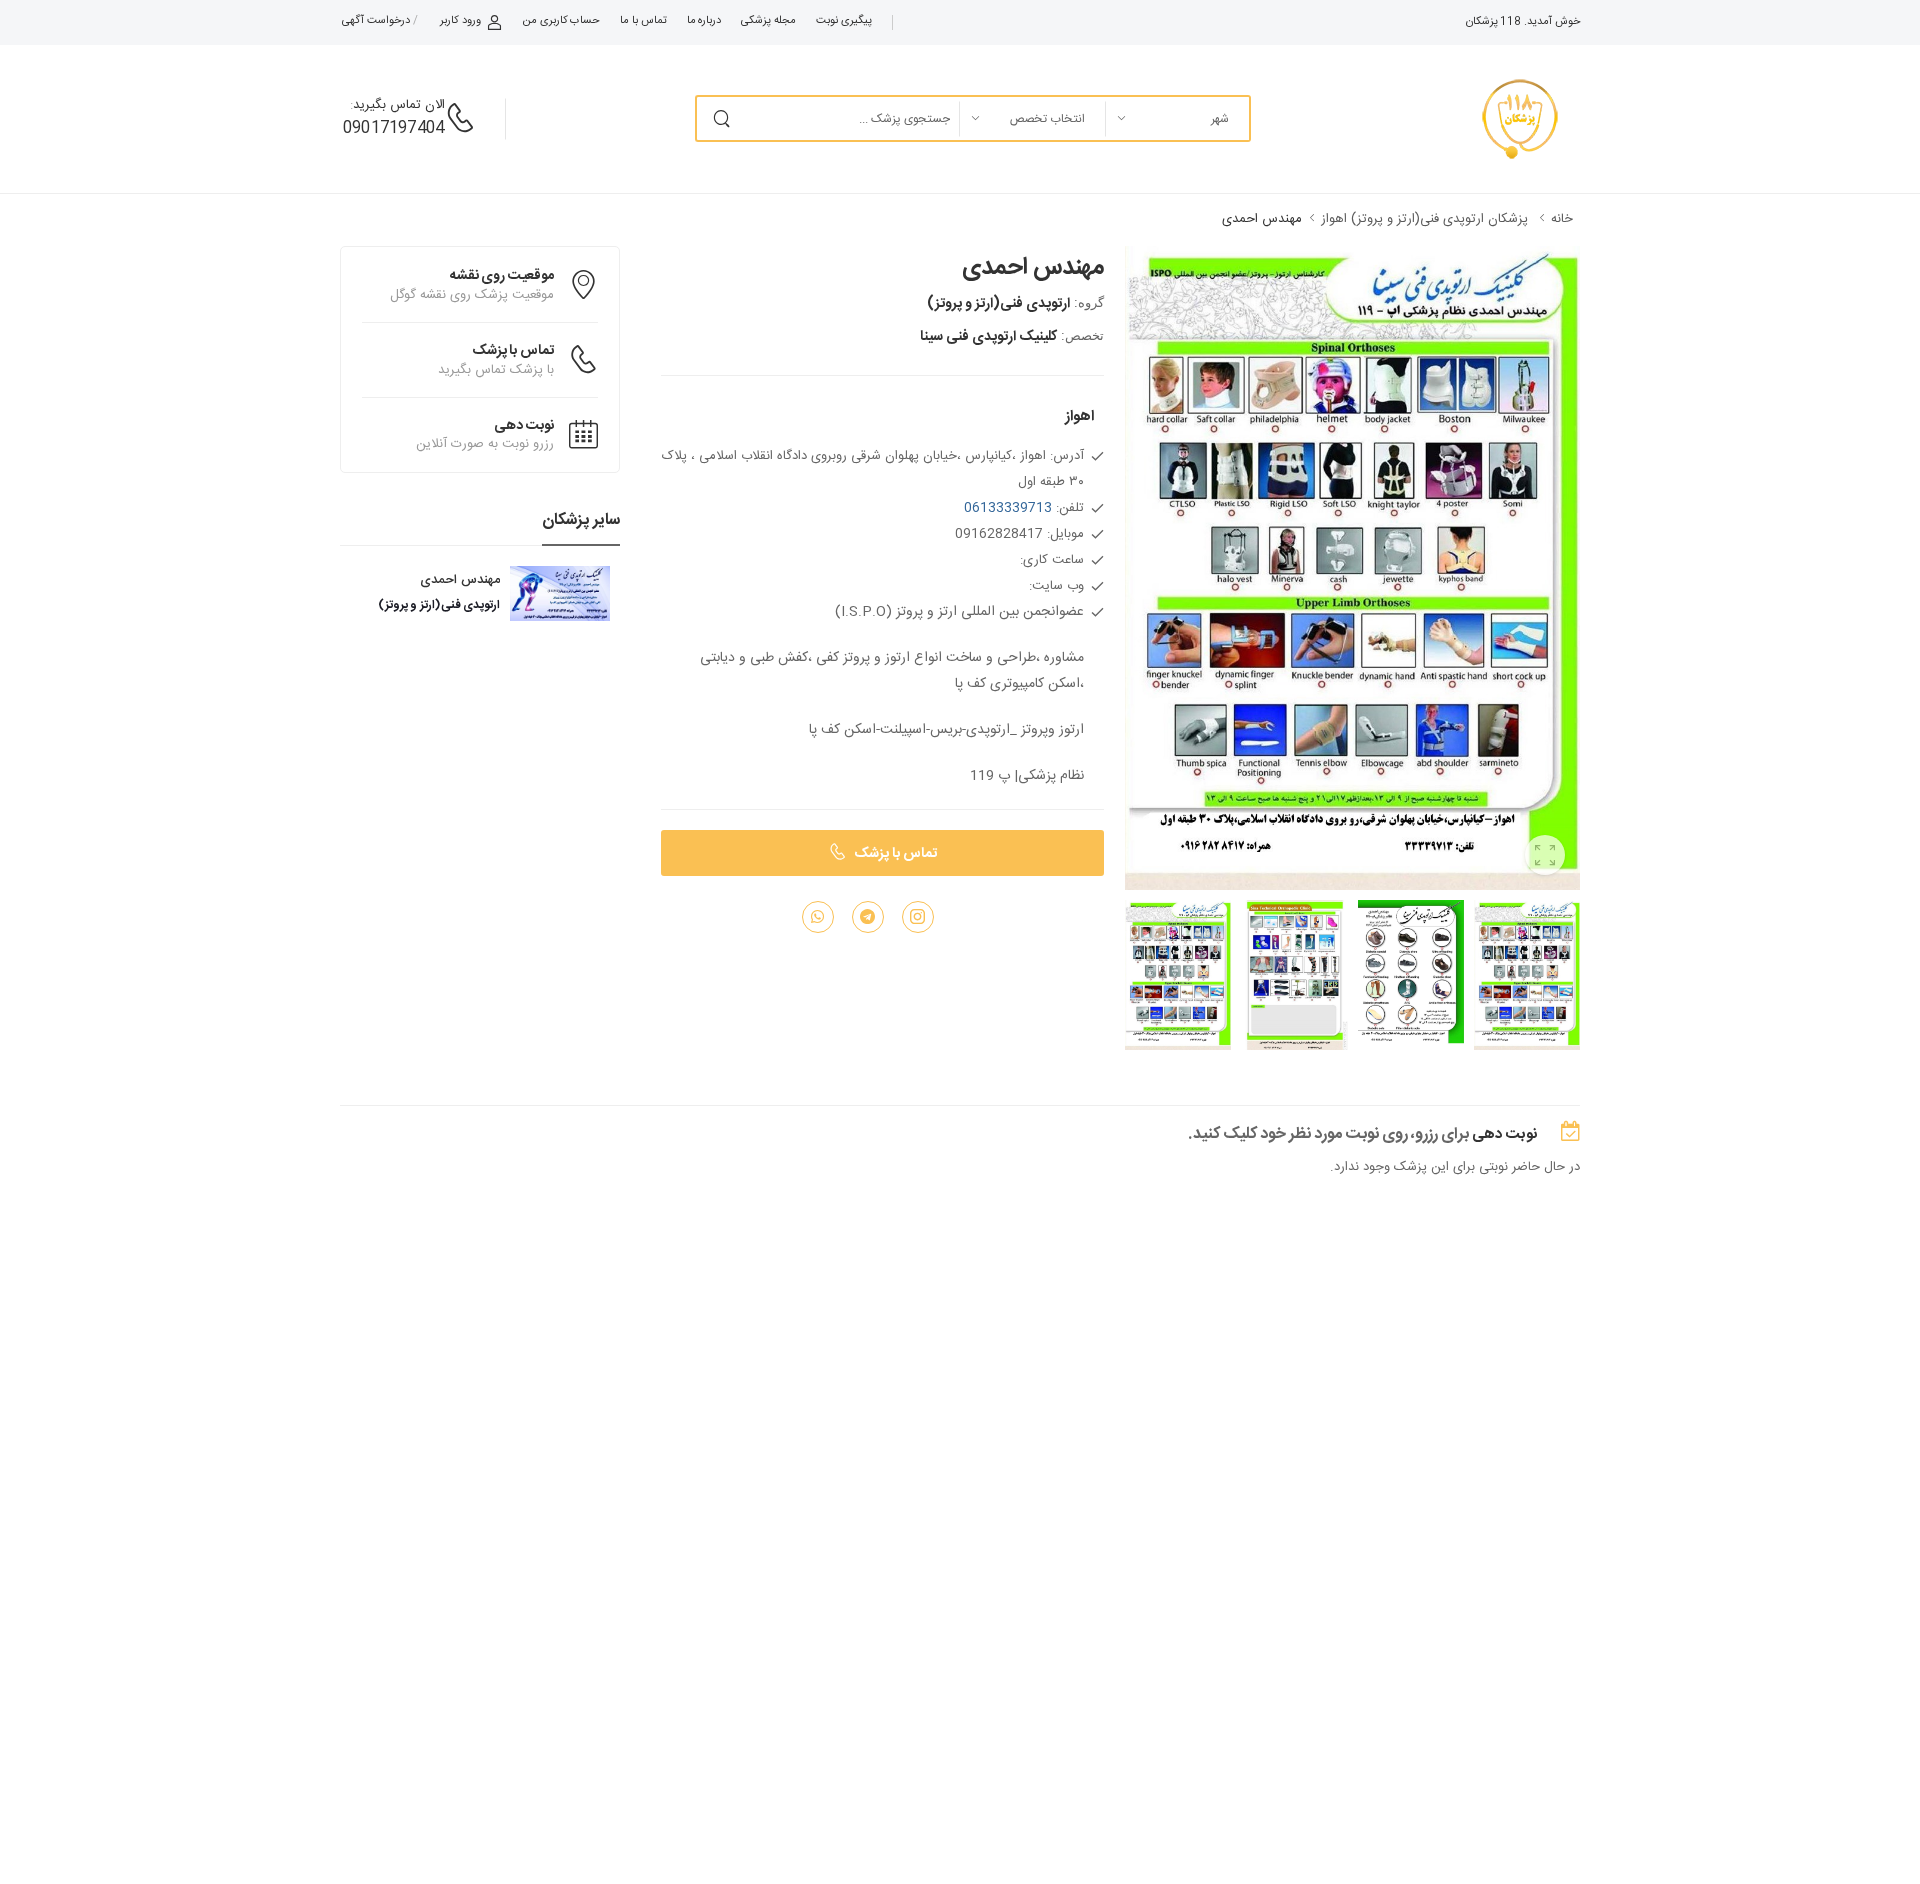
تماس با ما (643, 21)
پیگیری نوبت (844, 21)
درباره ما (704, 21)
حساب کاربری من (561, 21)
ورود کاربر (460, 21)
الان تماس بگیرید (399, 105)
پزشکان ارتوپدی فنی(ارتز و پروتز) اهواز (1424, 219)
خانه (1562, 219)
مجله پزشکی (768, 21)
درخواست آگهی (376, 21)
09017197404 (393, 128)
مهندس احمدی (1262, 219)
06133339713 (1008, 508)
